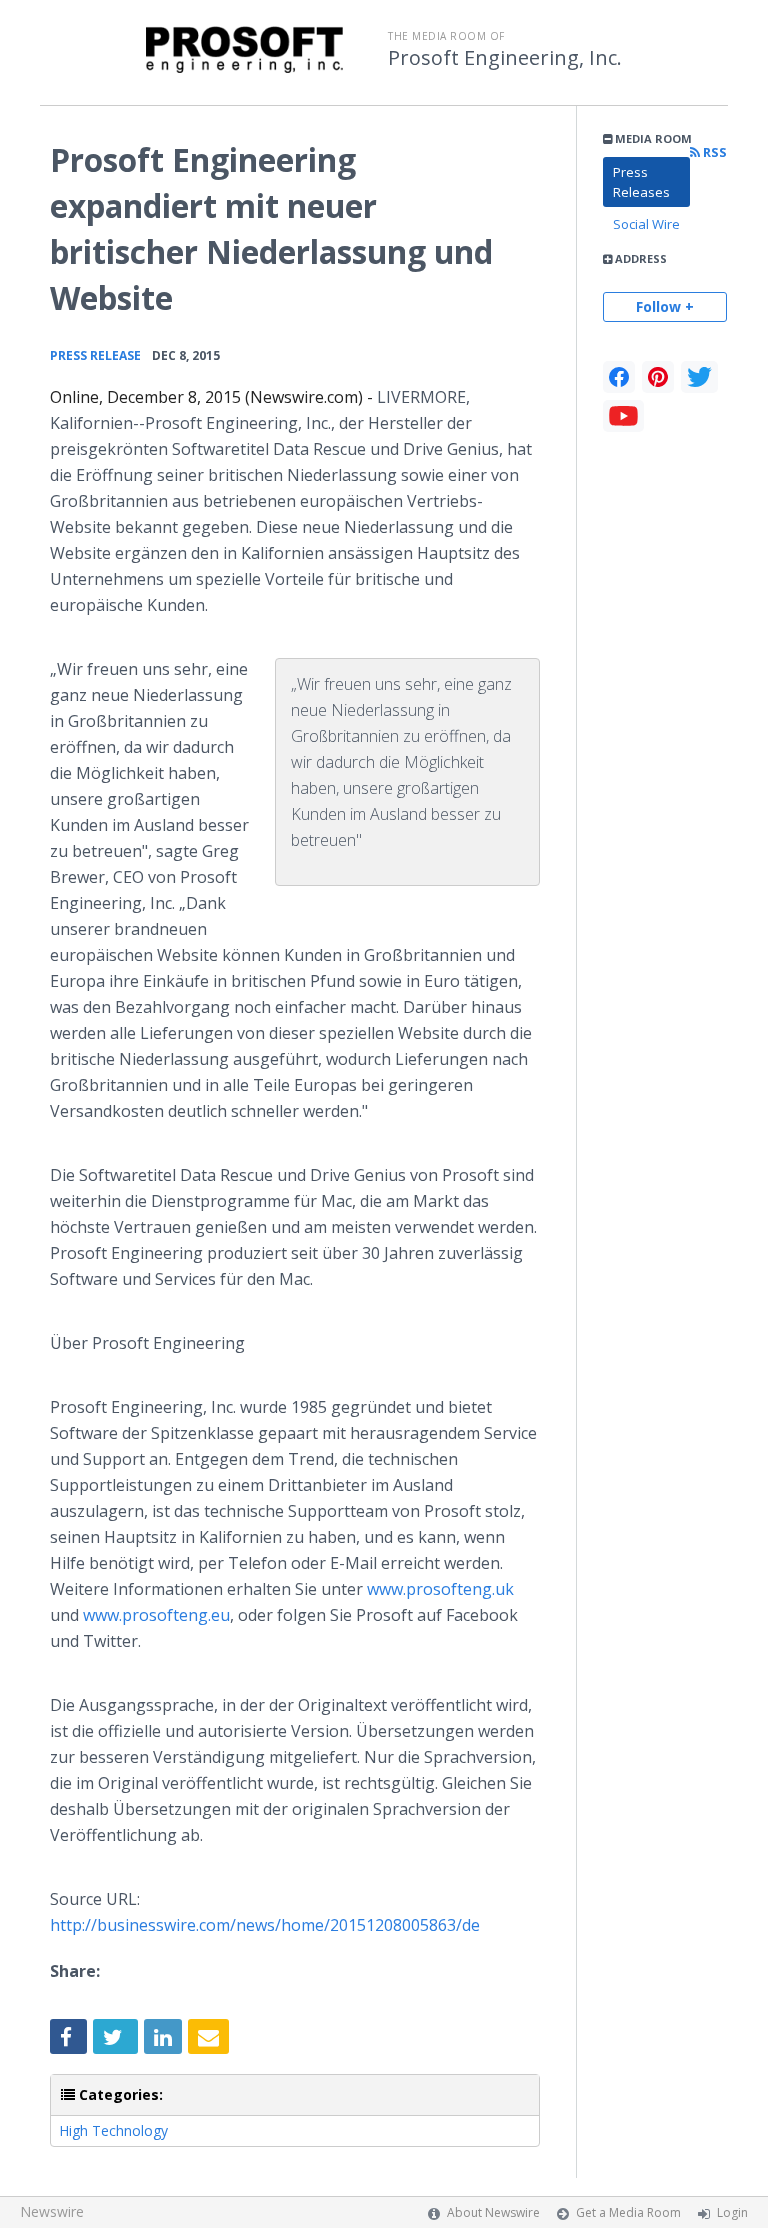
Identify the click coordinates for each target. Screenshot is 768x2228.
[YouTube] (623, 416)
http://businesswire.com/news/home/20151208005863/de (265, 1925)
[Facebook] (619, 377)
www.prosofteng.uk (440, 1589)
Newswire (52, 2211)
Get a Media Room (628, 2212)
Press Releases (641, 182)
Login (732, 2212)
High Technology (113, 2130)
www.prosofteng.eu (156, 1615)
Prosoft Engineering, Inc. (505, 58)
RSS (713, 152)
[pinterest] (658, 377)
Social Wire (646, 224)
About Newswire (493, 2212)
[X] (699, 377)
